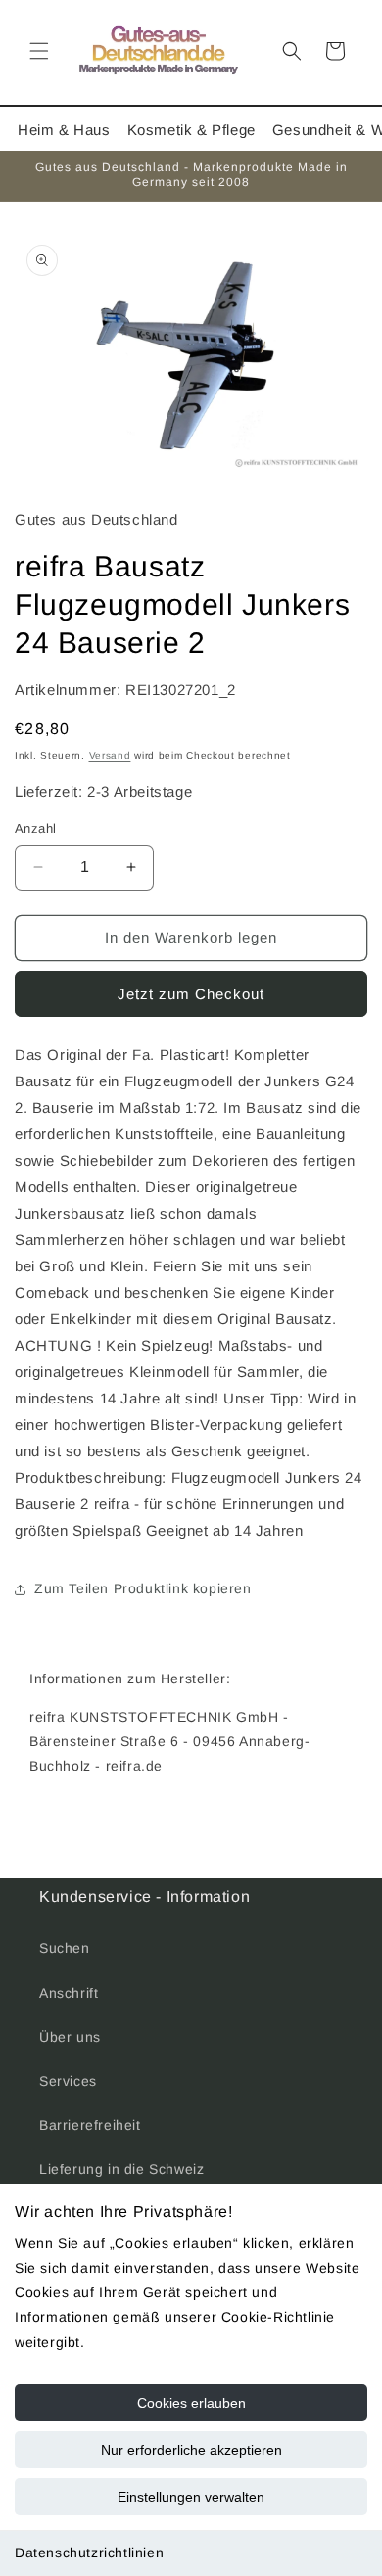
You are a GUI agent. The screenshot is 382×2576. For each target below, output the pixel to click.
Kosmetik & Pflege (191, 130)
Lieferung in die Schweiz (121, 2169)
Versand (110, 755)
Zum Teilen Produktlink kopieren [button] (143, 1588)
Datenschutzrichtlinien (89, 2553)
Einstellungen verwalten (191, 2497)
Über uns (70, 2037)
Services (68, 2081)
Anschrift (69, 1993)
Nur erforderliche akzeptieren (191, 2450)
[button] (39, 51)
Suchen (65, 1948)
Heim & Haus (64, 130)
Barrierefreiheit (90, 2125)
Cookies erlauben (191, 2403)
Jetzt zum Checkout (191, 994)
